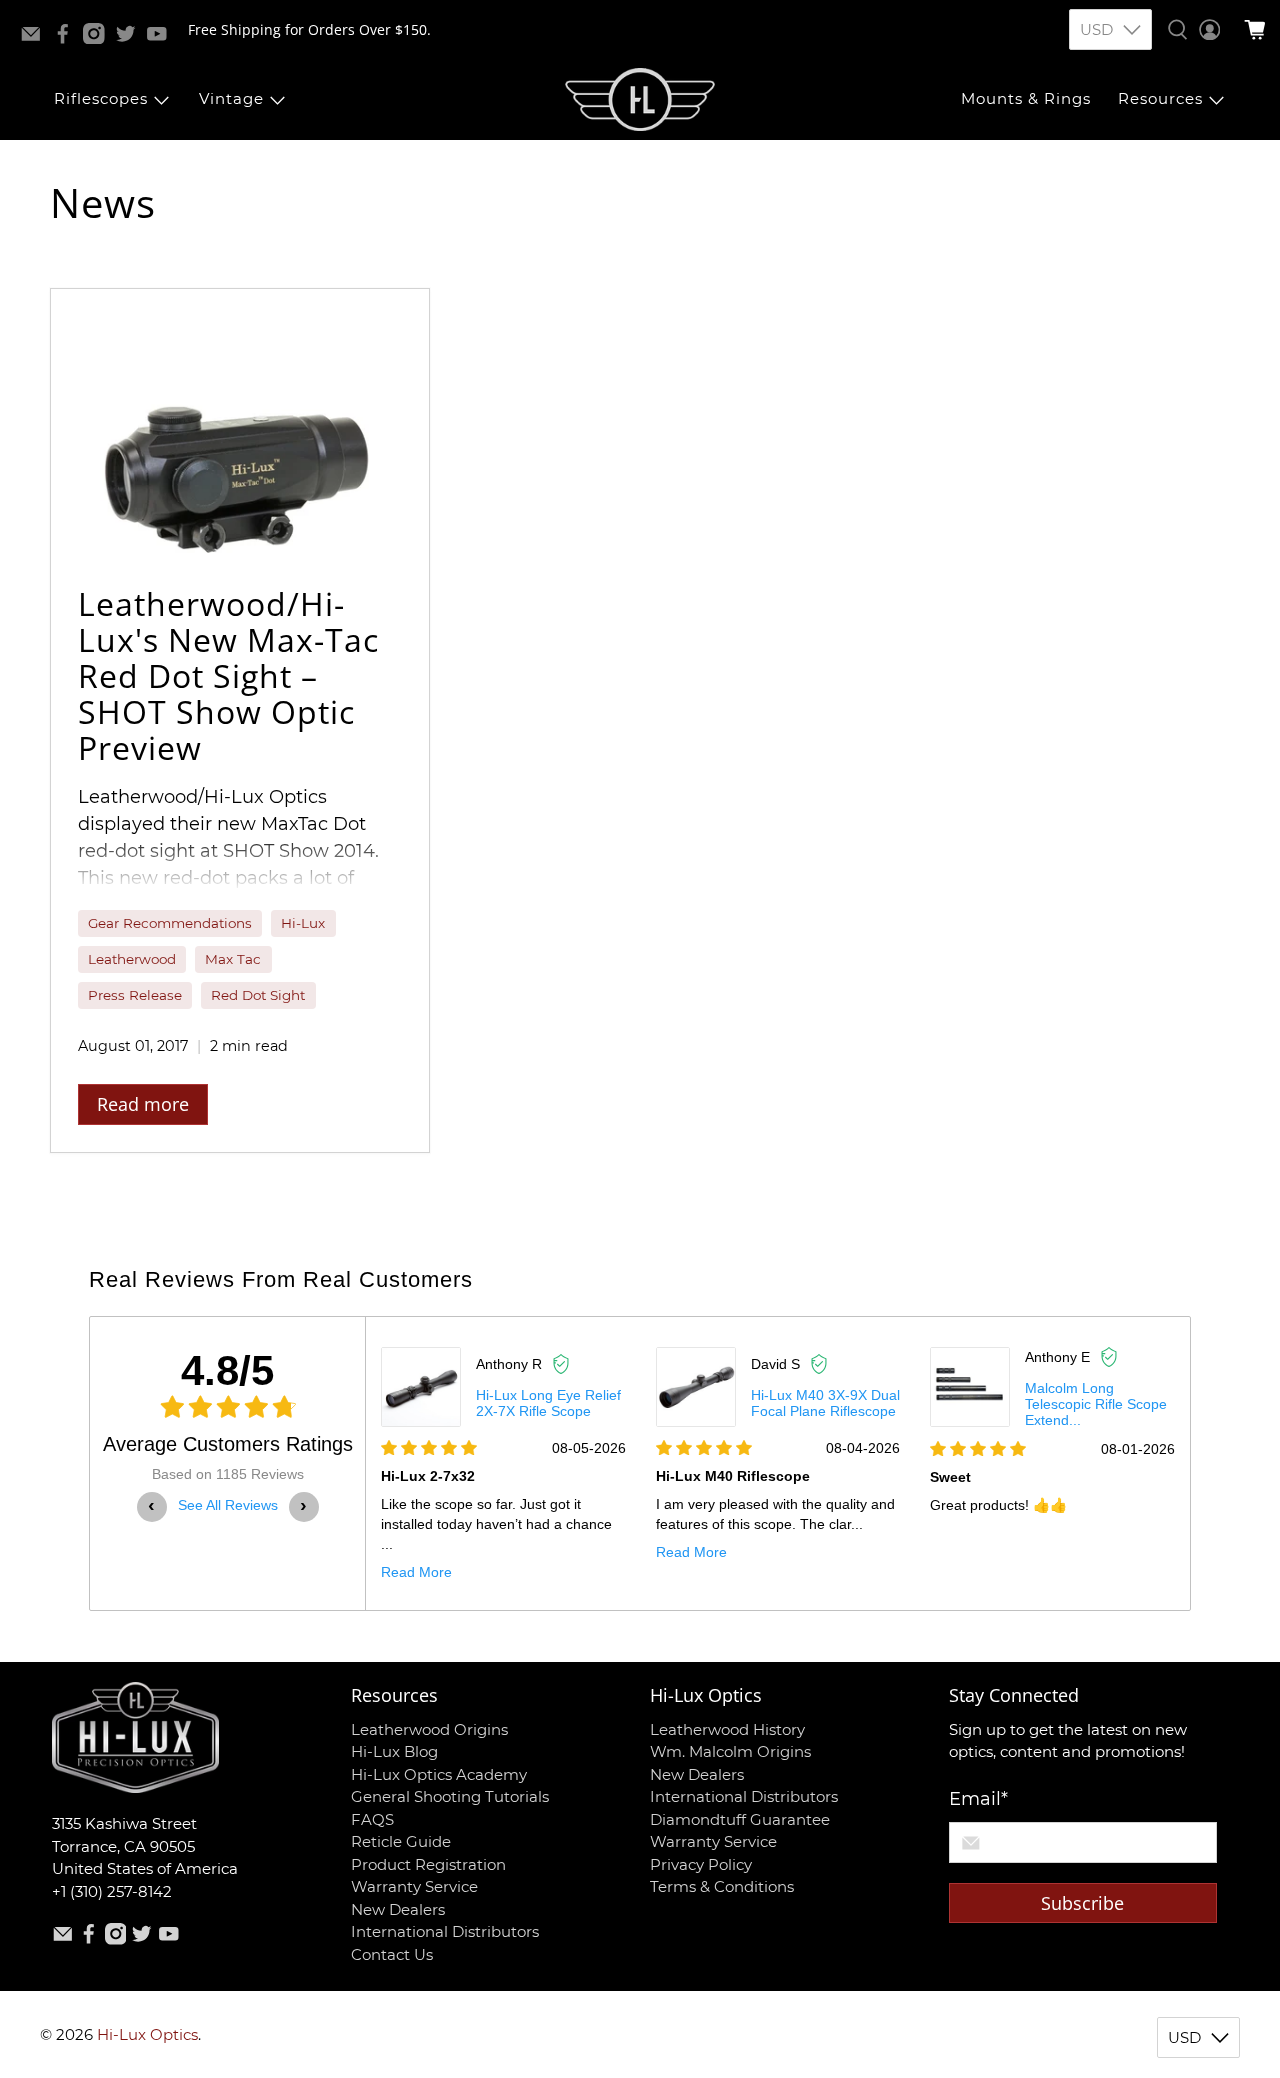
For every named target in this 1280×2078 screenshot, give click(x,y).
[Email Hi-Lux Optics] (36, 38)
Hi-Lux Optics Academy (439, 1774)
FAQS (372, 1819)
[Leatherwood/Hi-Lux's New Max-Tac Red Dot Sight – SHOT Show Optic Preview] (240, 424)
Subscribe (1082, 1903)
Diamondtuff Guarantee (740, 1819)
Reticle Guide (401, 1841)
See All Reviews (228, 1505)
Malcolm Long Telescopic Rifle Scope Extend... (1096, 1404)
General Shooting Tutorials (450, 1796)
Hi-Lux (303, 923)
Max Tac (233, 959)
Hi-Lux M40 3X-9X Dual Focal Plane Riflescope (825, 1403)
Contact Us (392, 1954)
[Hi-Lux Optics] (640, 99)
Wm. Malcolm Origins (730, 1751)
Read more (143, 1104)
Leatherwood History (727, 1729)
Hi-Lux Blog (394, 1751)
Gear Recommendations (170, 923)
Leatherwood (132, 959)
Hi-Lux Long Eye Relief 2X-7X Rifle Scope (548, 1403)
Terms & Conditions (722, 1886)
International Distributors (445, 1931)
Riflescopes (101, 98)
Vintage (231, 98)
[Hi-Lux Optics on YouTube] (162, 38)
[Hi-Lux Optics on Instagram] (99, 38)
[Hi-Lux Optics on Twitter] (131, 38)
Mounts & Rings (1026, 98)
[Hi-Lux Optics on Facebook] (68, 38)
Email (978, 1799)
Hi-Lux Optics (147, 2034)
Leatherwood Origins (429, 1729)
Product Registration (428, 1864)
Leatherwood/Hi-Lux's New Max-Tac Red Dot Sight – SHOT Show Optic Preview (228, 675)
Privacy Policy (701, 1864)
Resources (1160, 98)
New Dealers (398, 1909)
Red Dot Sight (258, 995)
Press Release (135, 995)
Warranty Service (414, 1886)
